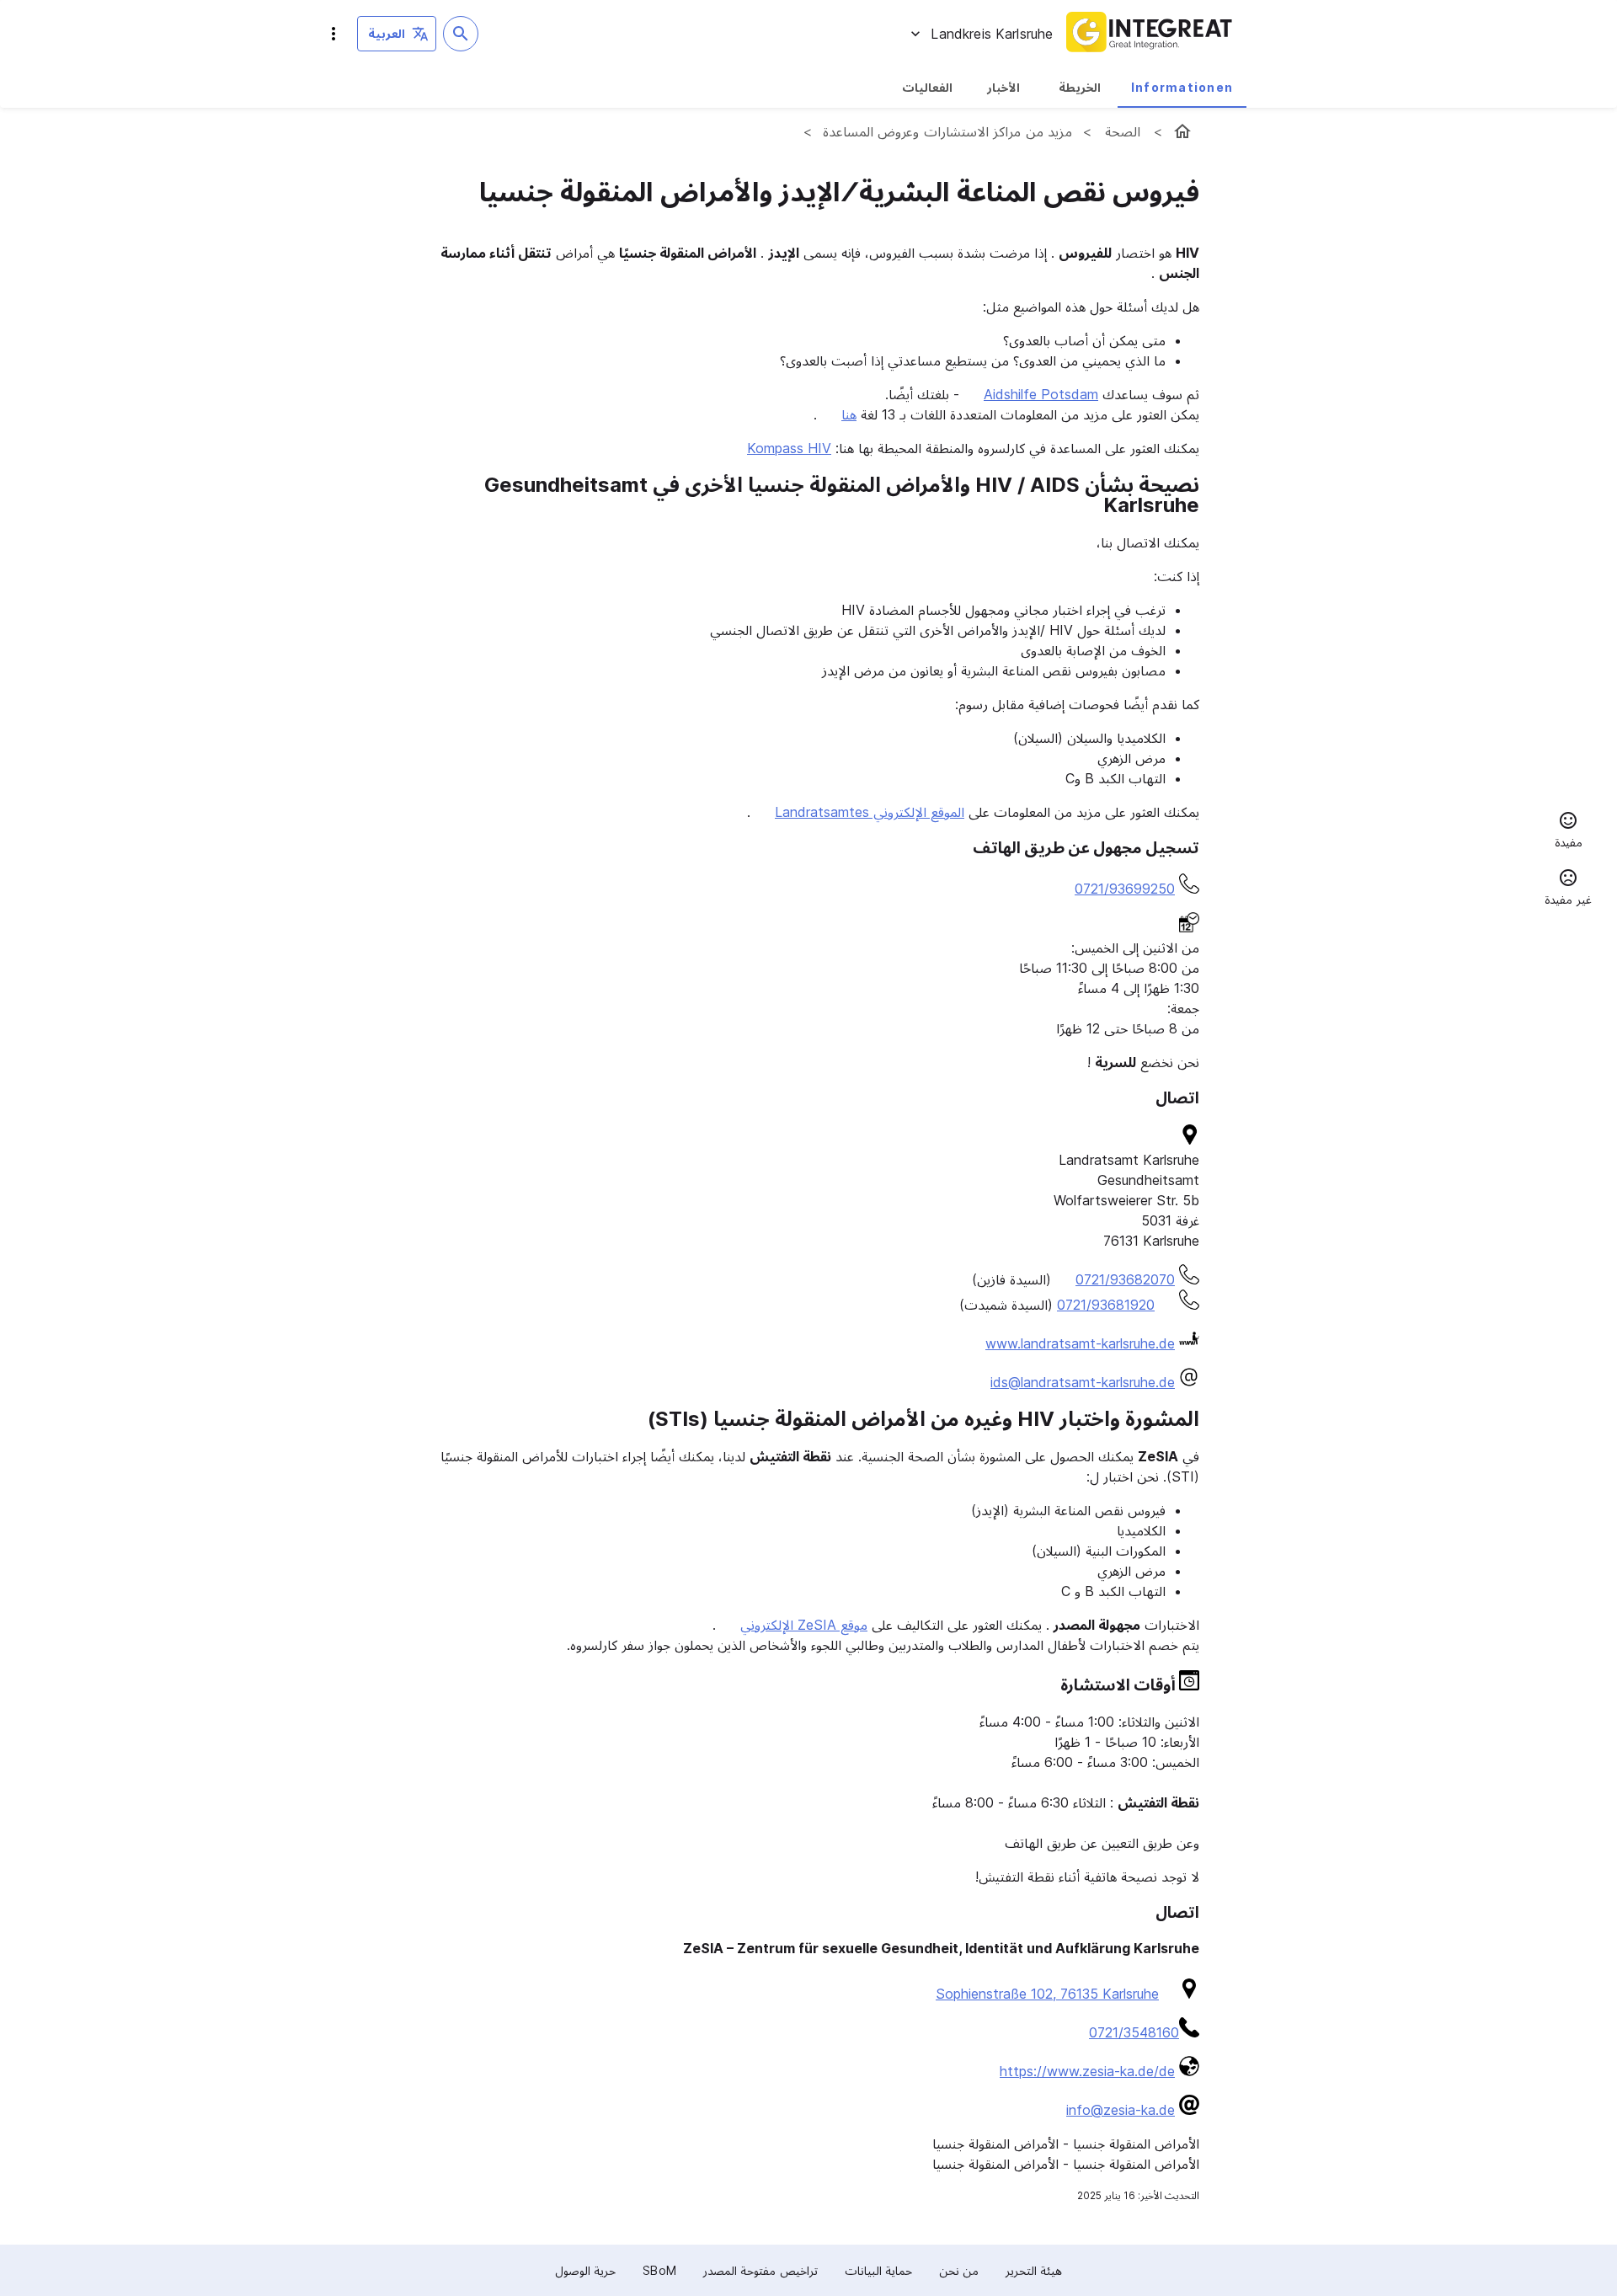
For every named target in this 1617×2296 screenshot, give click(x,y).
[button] (1568, 832)
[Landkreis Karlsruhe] (1182, 131)
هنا (849, 414)
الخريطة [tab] (1080, 87)
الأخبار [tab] (1003, 87)
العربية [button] (387, 33)
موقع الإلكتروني (804, 1625)
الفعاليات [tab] (927, 87)
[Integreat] (1150, 34)
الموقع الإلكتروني (870, 812)
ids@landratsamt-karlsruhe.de (1083, 1382)
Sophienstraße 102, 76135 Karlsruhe (1047, 1994)
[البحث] (461, 34)
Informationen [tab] (1182, 87)
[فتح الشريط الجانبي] (334, 34)
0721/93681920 (1106, 1305)
